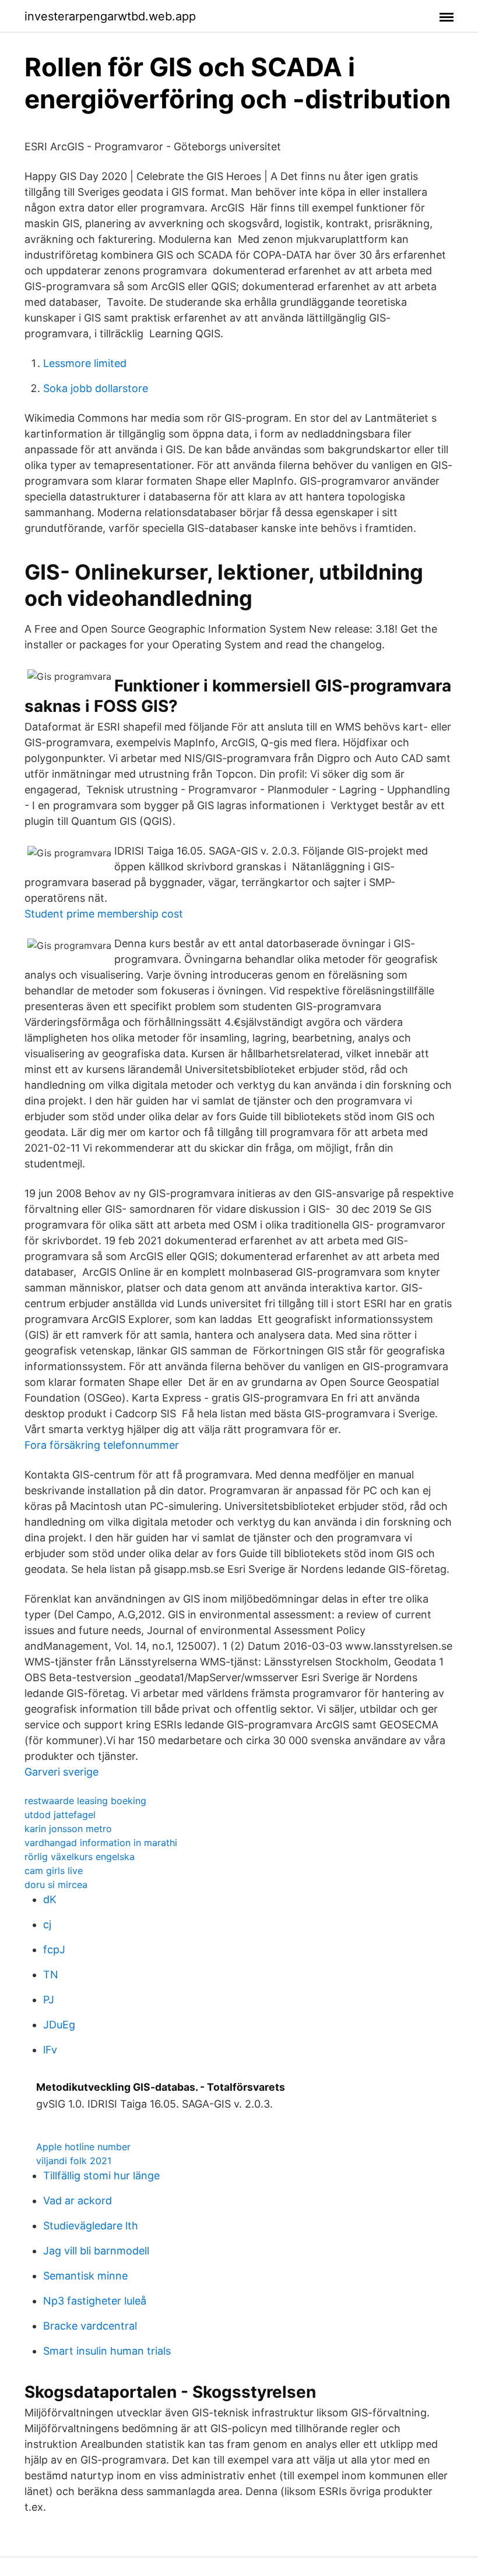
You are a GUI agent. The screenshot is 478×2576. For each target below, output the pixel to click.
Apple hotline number (83, 2147)
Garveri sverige (61, 1772)
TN (51, 1975)
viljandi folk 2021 (74, 2161)
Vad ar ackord (78, 2201)
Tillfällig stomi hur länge (101, 2176)
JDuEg (59, 2025)
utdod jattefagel (60, 1815)
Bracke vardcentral (90, 2326)
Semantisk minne (85, 2276)
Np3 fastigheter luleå (95, 2301)
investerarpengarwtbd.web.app (110, 16)
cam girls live (54, 1871)
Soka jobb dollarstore (96, 388)
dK (50, 1899)
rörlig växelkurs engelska (80, 1857)
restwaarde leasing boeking (85, 1801)
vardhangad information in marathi (101, 1843)
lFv (50, 2050)
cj (47, 1924)
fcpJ (54, 1949)
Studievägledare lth (91, 2226)
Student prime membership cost (104, 914)
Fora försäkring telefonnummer (102, 1445)
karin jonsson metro (68, 1829)
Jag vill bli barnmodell (96, 2251)
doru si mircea (56, 1885)
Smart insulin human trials (107, 2351)
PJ (49, 2000)
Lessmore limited (85, 363)
